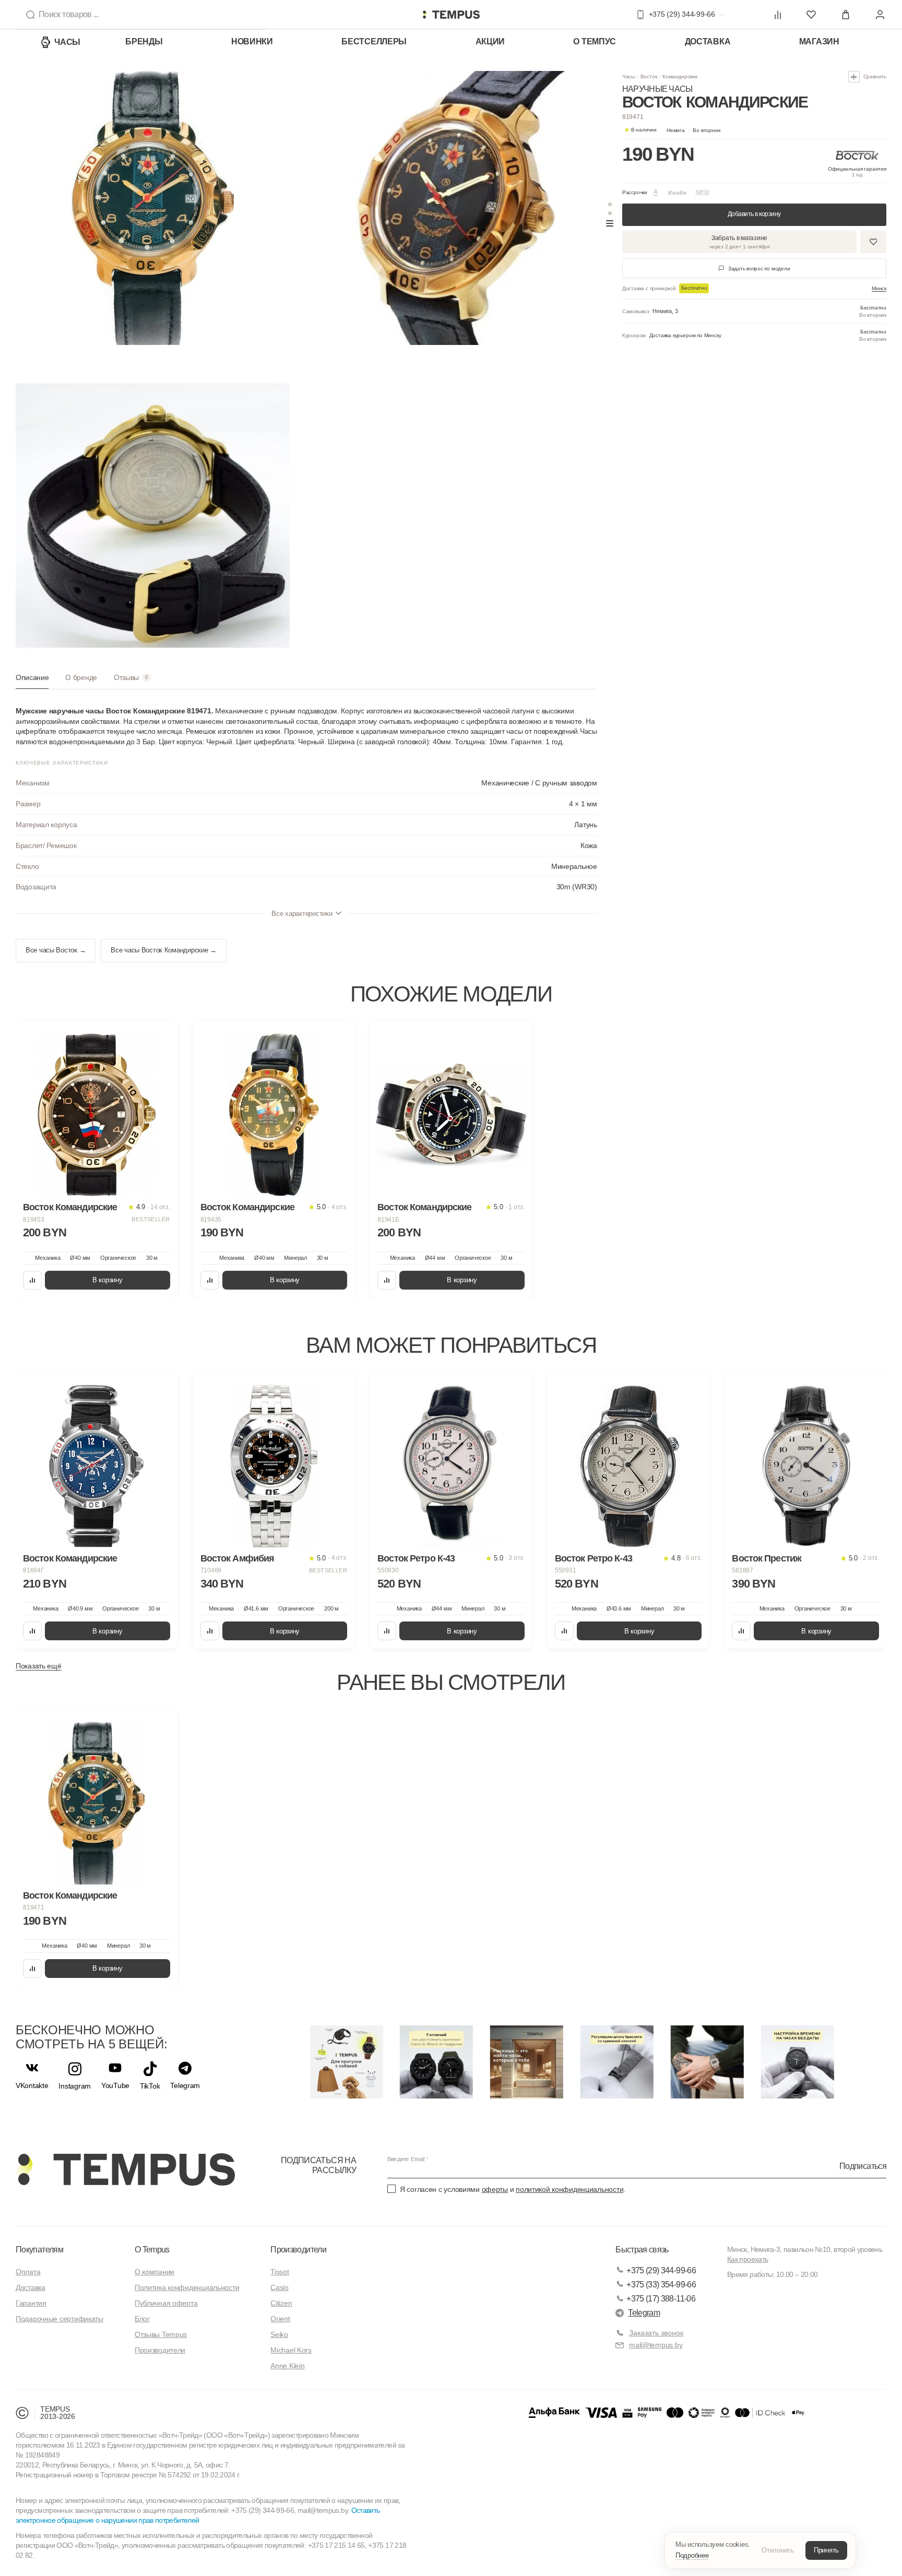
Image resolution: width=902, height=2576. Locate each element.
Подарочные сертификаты (60, 2319)
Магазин (819, 41)
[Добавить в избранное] (873, 242)
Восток (649, 76)
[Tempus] (125, 2169)
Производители (160, 2350)
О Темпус (595, 41)
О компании (155, 2272)
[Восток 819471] (97, 1803)
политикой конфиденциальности (569, 2189)
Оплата (28, 2272)
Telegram (644, 2313)
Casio (280, 2287)
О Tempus (152, 2250)
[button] (693, 130)
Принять (826, 2550)
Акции (490, 41)
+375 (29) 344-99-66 (661, 2270)
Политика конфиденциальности (187, 2287)
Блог (142, 2319)
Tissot (280, 2272)
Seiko (279, 2334)
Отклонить (778, 2550)
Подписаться (863, 2166)
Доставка (708, 41)
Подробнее (692, 2555)
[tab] (32, 681)
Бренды (144, 41)
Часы (67, 42)
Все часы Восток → (56, 950)
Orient (280, 2319)
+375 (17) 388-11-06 (661, 2299)
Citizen (281, 2303)
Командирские (680, 76)
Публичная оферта (166, 2303)
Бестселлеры (374, 41)
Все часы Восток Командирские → (164, 950)
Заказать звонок (656, 2333)
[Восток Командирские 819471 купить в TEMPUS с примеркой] (451, 15)
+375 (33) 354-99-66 (661, 2285)
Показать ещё (39, 1666)
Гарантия (31, 2303)
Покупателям (39, 2250)
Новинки (252, 41)
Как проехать (747, 2259)
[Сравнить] (32, 1280)
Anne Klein (287, 2366)
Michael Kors (291, 2350)
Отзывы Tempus (161, 2334)
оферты (495, 2189)
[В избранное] (160, 1039)
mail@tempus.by (656, 2345)
